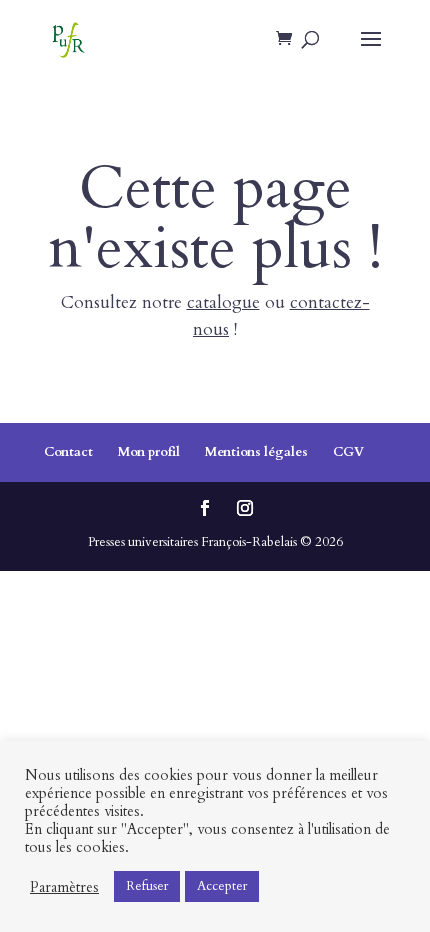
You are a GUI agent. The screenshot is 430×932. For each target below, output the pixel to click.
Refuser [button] (147, 886)
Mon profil (149, 452)
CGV (348, 452)
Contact (68, 452)
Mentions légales (256, 452)
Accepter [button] (222, 886)
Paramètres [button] (64, 887)
